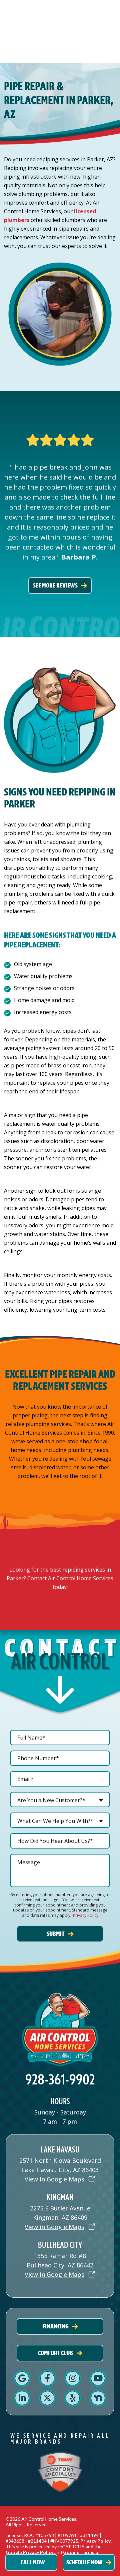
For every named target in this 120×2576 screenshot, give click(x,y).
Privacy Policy (86, 1915)
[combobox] (60, 1800)
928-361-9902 (60, 2080)
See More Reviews (55, 585)
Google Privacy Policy (29, 2552)
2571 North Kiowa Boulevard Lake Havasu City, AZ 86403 (60, 2165)
